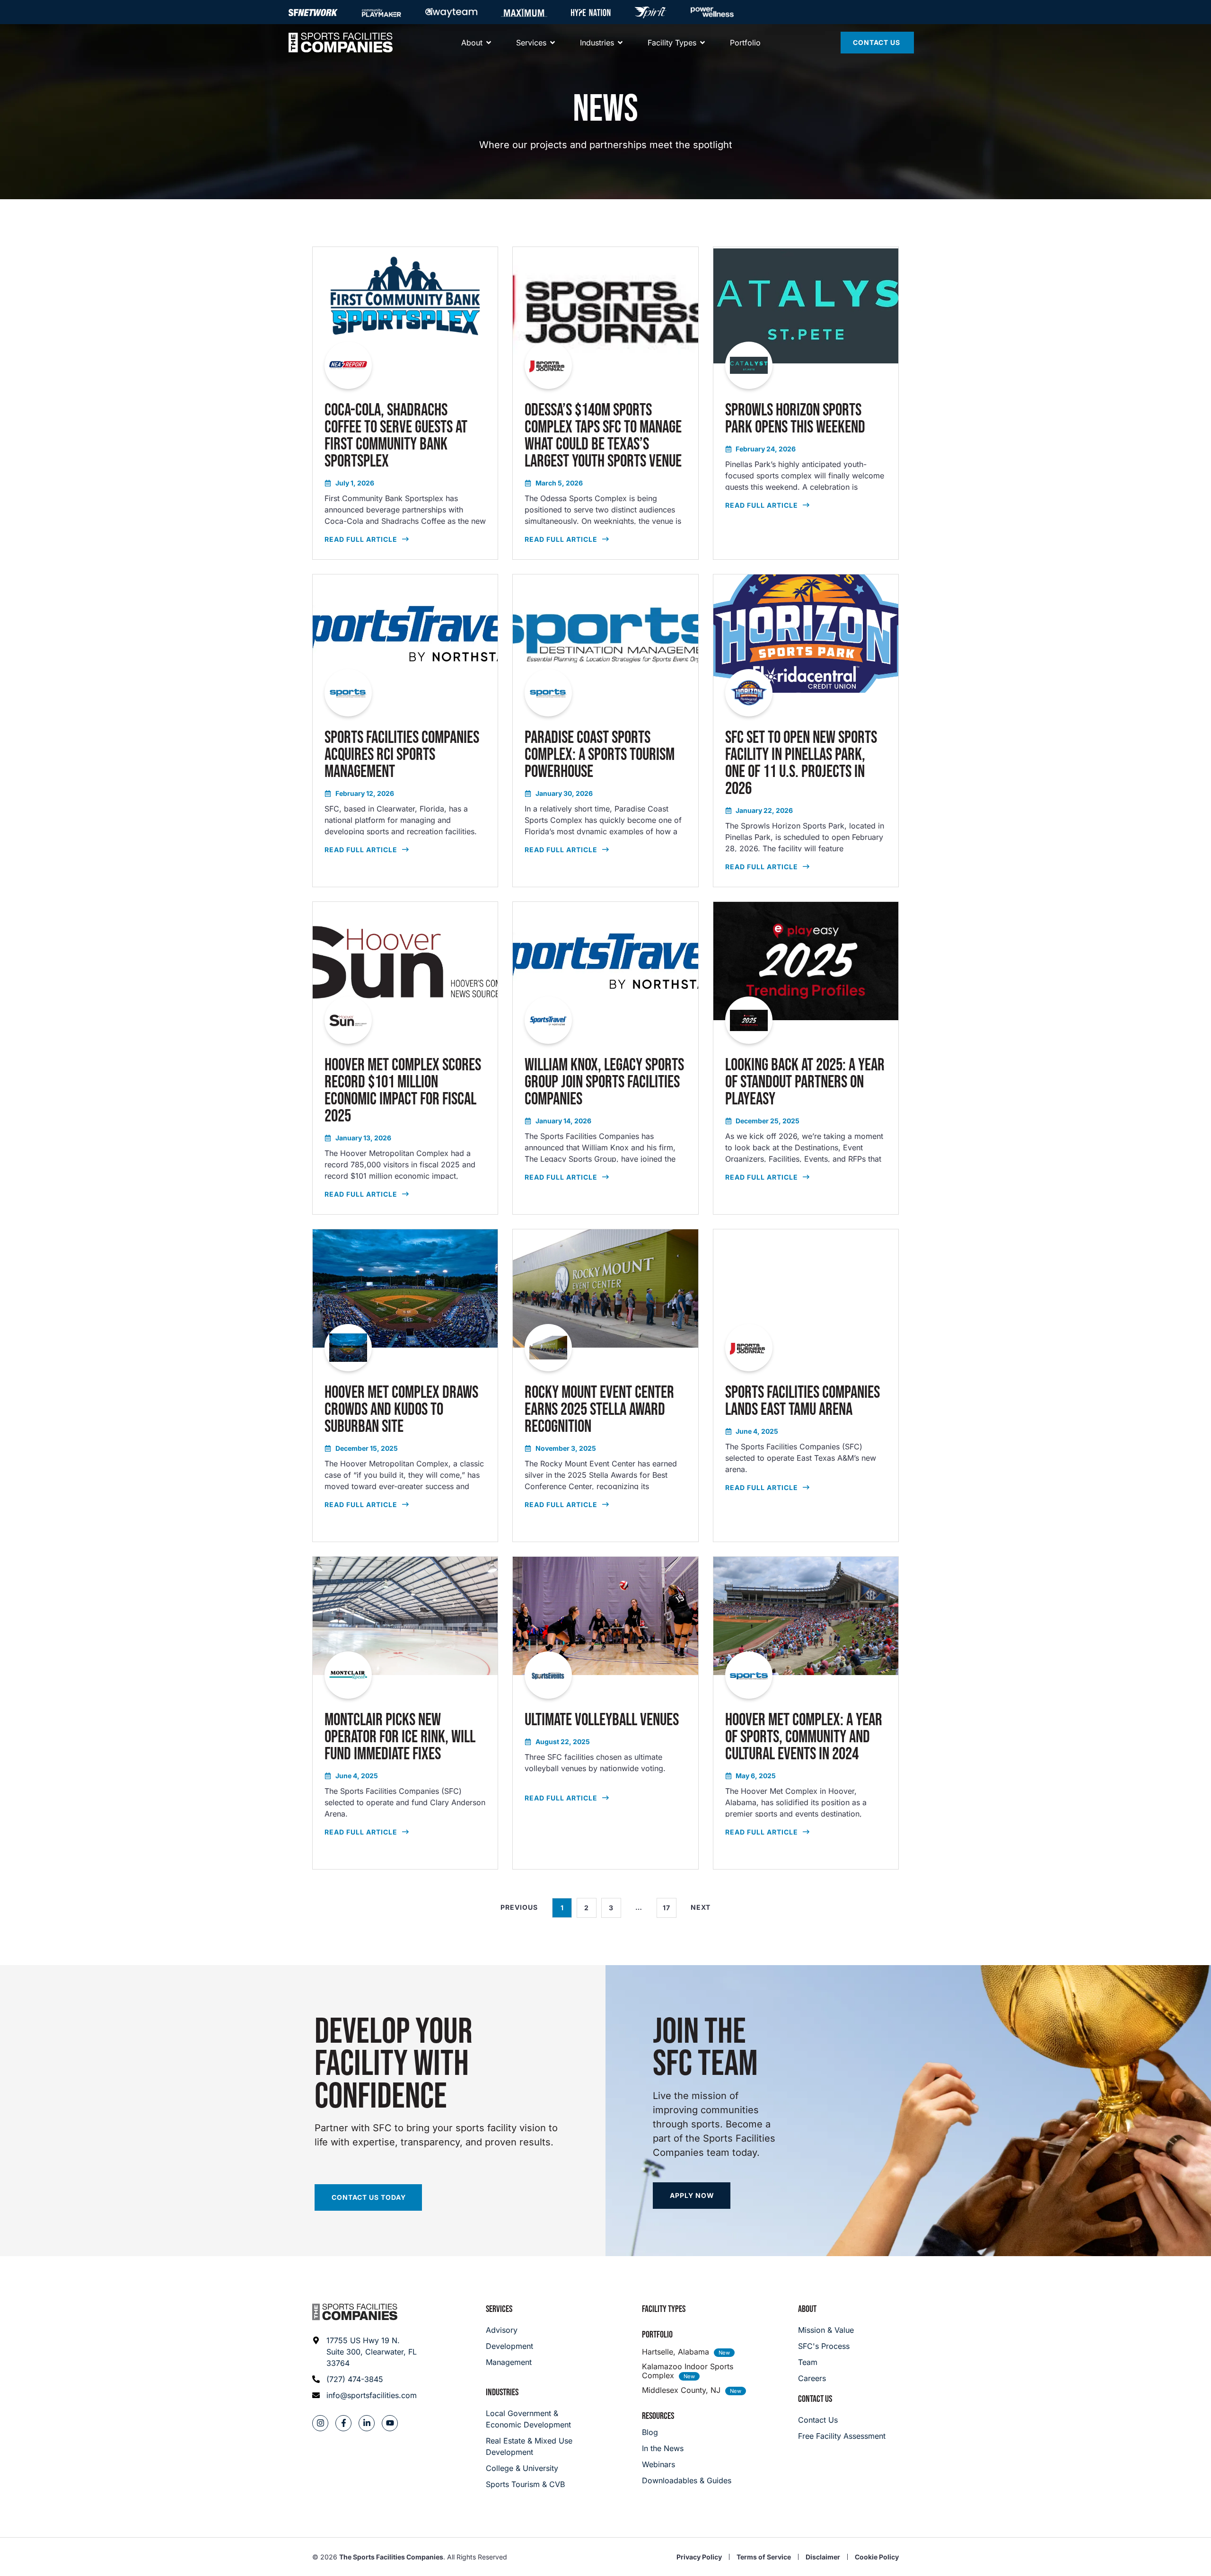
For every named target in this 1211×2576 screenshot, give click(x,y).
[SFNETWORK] (313, 12)
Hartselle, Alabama (676, 2352)
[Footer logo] (355, 2312)
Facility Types (664, 2309)
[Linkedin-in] (367, 2423)
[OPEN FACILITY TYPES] (702, 43)
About (807, 2309)
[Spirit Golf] (650, 12)
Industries (502, 2392)
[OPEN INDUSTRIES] (620, 43)
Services (499, 2309)
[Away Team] (451, 12)
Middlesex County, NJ (681, 2390)
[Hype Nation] (591, 12)
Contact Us (815, 2399)
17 (670, 1905)
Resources (658, 2416)
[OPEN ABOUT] (489, 43)
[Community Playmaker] (382, 12)
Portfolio (657, 2335)
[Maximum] (524, 12)
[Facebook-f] (343, 2423)
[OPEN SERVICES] (553, 43)
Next (701, 1907)
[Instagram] (320, 2423)
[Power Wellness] (712, 12)
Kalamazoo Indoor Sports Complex (688, 2371)
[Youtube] (390, 2423)
